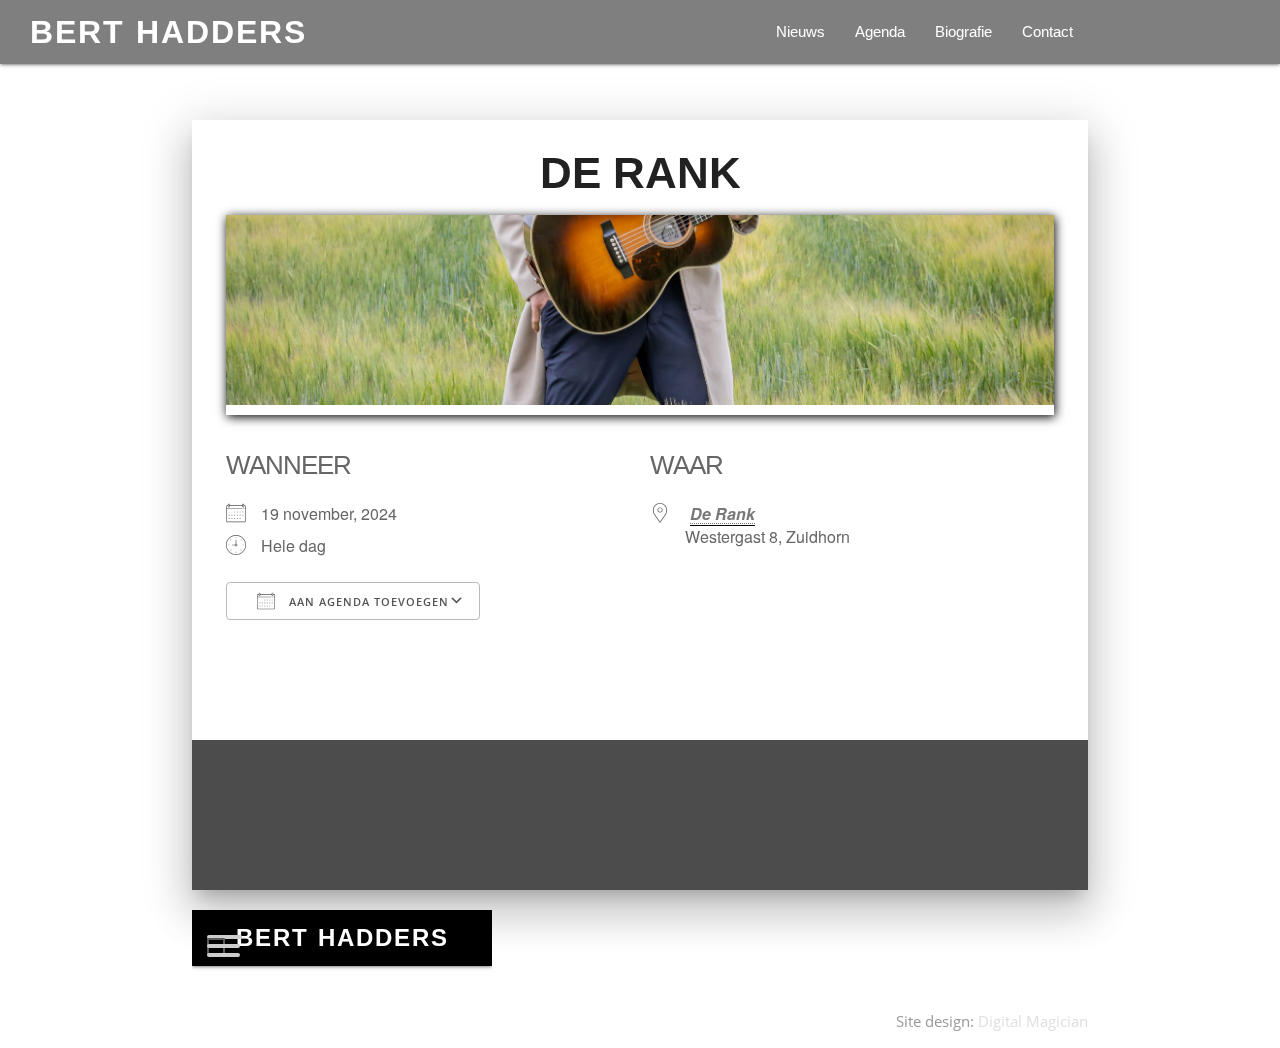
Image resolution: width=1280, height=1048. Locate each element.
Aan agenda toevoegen (367, 601)
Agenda (880, 31)
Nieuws (800, 31)
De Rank (722, 514)
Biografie (963, 31)
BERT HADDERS (168, 32)
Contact (1047, 31)
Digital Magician (1033, 1021)
